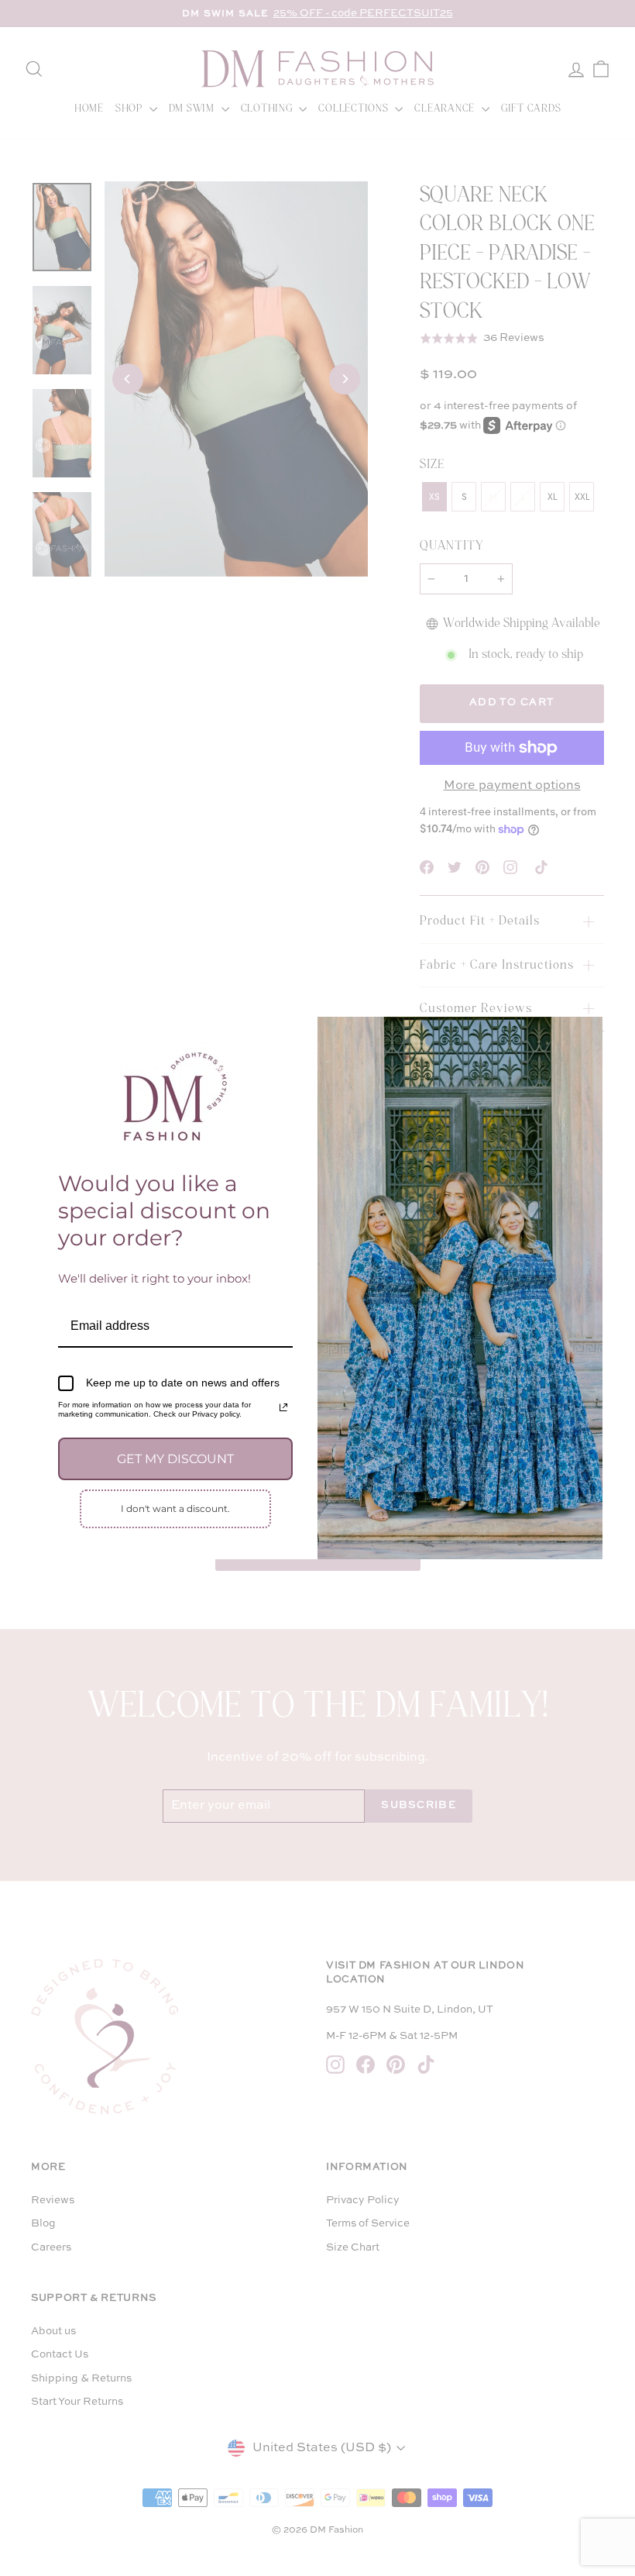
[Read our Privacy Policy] (283, 1407)
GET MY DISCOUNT (175, 1459)
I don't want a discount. (175, 1508)
